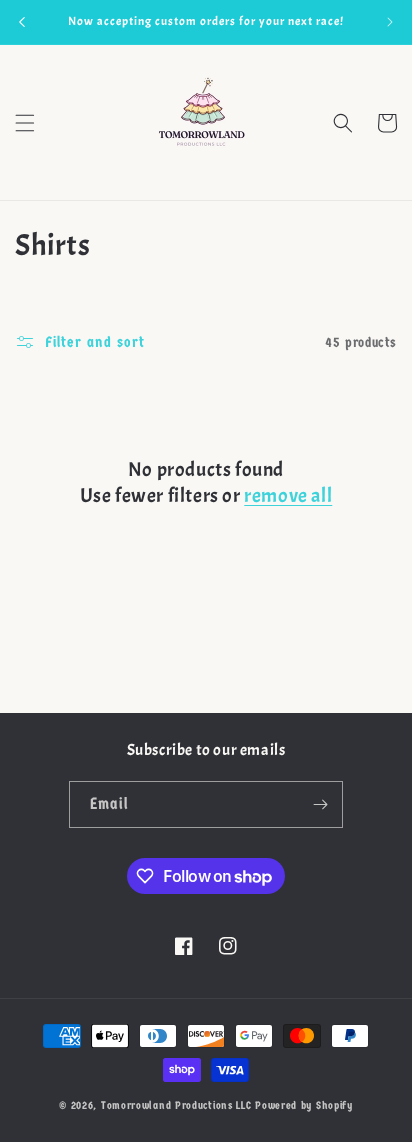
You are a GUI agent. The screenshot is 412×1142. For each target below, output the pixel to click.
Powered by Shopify (304, 1105)
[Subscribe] (320, 804)
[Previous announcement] (22, 22)
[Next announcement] (390, 22)
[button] (25, 123)
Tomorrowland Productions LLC (176, 1105)
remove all (288, 495)
